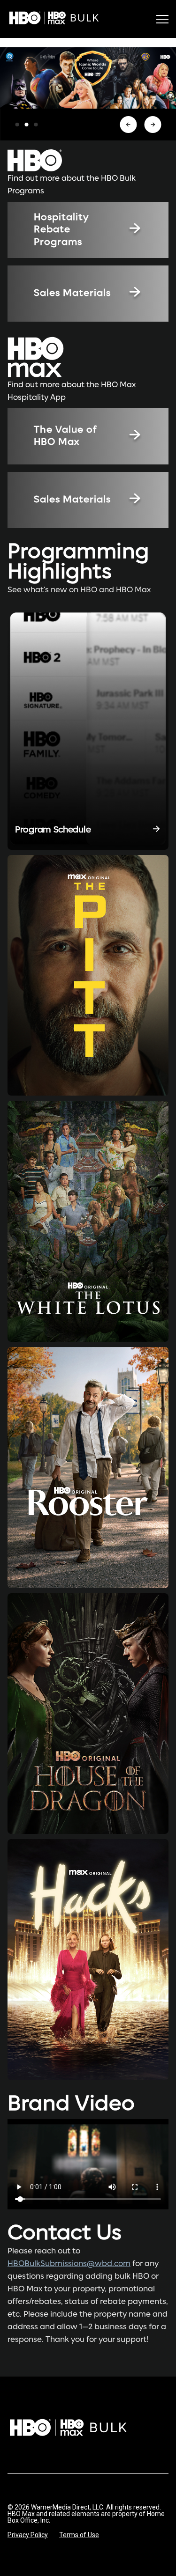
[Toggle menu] (162, 19)
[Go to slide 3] (36, 125)
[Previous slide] (128, 125)
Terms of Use (79, 2535)
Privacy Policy (28, 2535)
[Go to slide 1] (17, 125)
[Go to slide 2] (26, 125)
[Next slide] (153, 125)
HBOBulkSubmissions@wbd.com (69, 2264)
